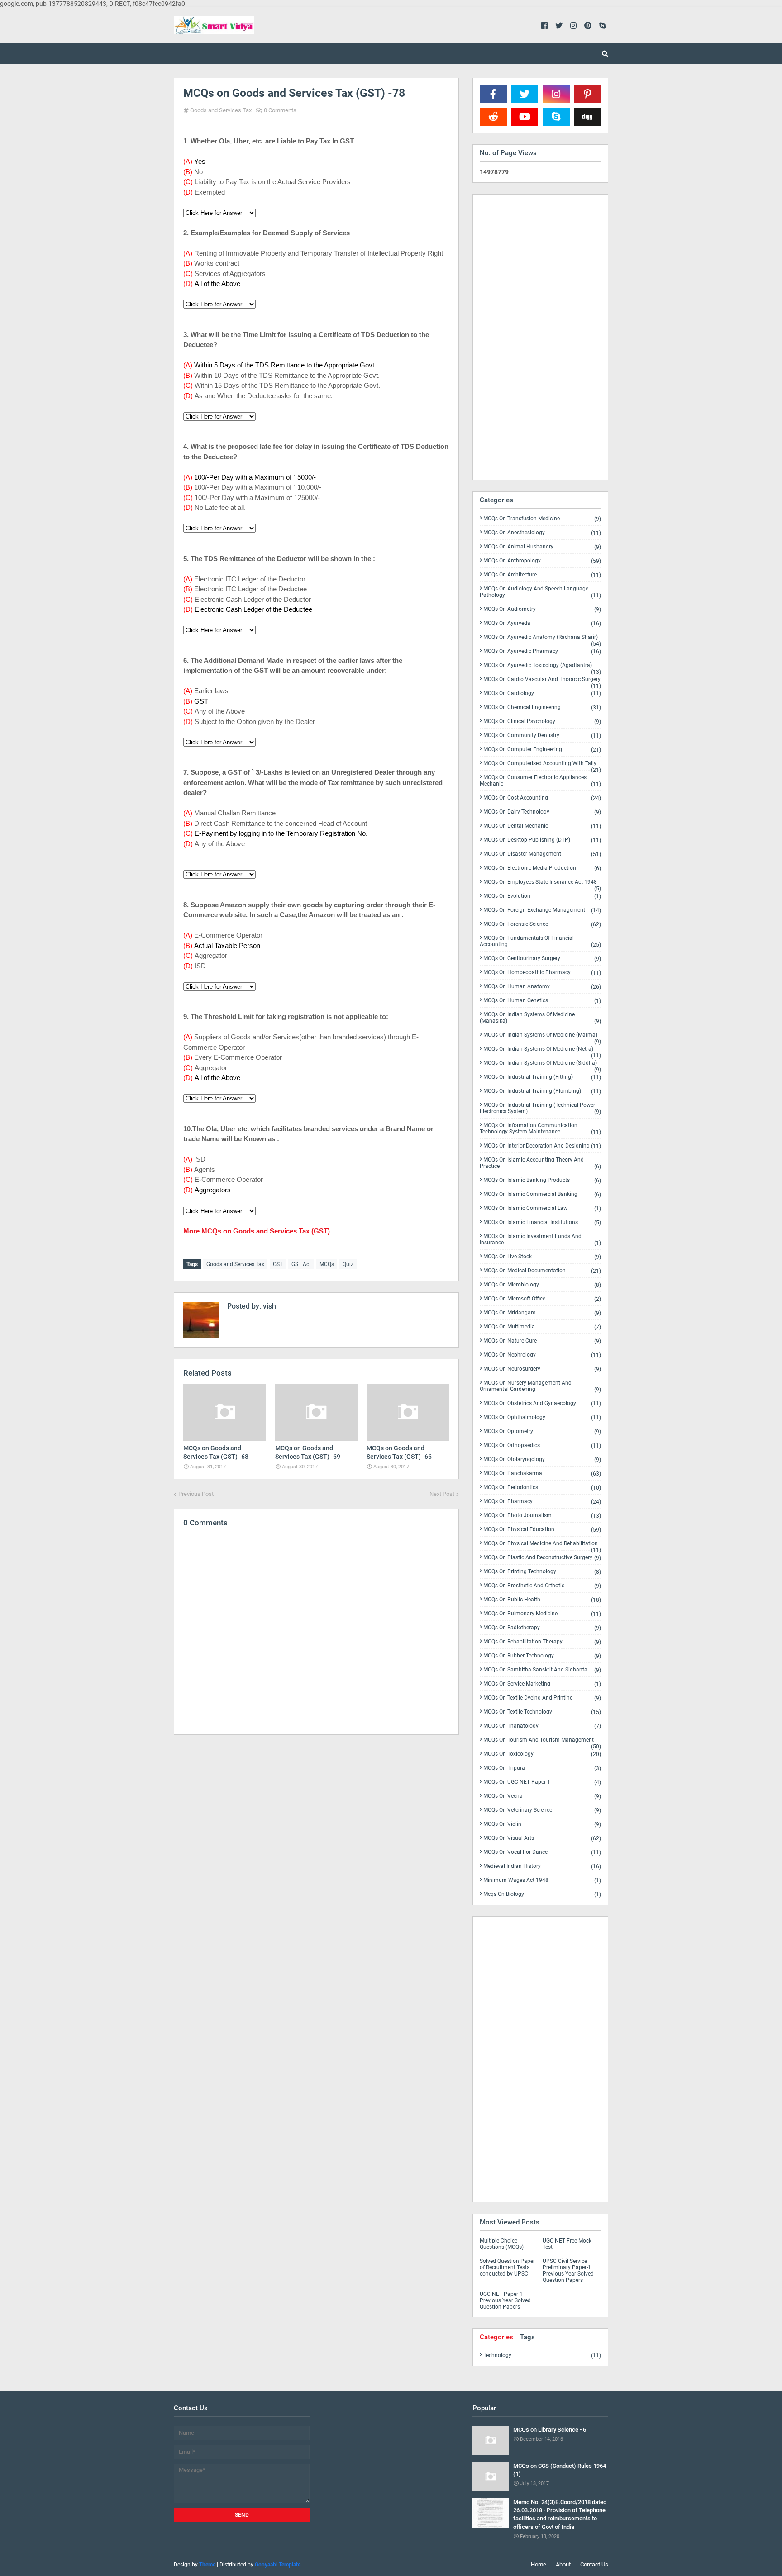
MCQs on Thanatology (542, 1726)
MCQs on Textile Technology (542, 1712)
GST (278, 1264)
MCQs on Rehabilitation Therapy (542, 1642)
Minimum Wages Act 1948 (542, 1880)
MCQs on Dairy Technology (542, 812)
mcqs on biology (542, 1894)
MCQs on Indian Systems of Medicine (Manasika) (540, 1018)
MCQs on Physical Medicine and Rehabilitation (542, 1545)
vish (269, 1306)
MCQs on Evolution (542, 896)
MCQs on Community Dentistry (542, 736)
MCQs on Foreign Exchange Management (542, 910)
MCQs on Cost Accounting (542, 798)
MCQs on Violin (542, 1824)
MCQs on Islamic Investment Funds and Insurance (540, 1240)
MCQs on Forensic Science (542, 924)
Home (539, 2564)
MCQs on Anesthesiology (542, 533)
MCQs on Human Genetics (542, 1001)
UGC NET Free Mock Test (567, 2244)
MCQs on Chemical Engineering (542, 707)
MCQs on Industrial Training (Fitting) (542, 1077)
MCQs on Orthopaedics (542, 1445)
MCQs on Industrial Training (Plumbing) (542, 1091)
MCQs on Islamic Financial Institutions (542, 1222)
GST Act (301, 1264)
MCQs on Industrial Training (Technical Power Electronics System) (540, 1108)
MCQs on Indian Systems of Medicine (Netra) (542, 1051)
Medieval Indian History (542, 1866)
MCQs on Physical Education (542, 1530)
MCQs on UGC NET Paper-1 (542, 1782)
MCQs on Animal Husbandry (542, 547)
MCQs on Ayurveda (542, 623)
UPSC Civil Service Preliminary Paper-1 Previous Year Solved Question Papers (568, 2271)
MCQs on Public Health (542, 1600)
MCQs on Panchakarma (542, 1474)
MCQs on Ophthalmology (542, 1417)
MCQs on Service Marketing (542, 1684)
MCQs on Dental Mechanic (542, 826)
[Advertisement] (316, 1820)
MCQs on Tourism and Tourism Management (542, 1742)
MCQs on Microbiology (542, 1285)
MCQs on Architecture (542, 575)
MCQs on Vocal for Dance (542, 1852)
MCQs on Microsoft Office (542, 1299)
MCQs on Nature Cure (542, 1341)
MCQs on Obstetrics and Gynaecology (542, 1403)
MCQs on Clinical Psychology (542, 721)
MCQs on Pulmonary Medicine (542, 1614)
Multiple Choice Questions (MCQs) (502, 2244)
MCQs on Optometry (542, 1431)
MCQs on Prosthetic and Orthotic (542, 1586)
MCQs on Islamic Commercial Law (542, 1208)
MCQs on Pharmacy (542, 1502)
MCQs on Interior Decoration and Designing (542, 1146)
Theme (207, 2565)
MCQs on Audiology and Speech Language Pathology (540, 592)
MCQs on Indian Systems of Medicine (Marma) (542, 1037)
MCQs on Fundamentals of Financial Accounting (540, 941)
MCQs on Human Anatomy (542, 987)
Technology (542, 2355)
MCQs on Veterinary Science (542, 1810)
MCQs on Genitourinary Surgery (542, 959)
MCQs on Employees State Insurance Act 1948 (542, 884)
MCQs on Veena (542, 1796)
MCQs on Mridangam (542, 1313)
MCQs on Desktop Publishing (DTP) (542, 840)
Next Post (442, 1494)
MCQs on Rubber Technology (542, 1656)
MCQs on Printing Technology (542, 1572)
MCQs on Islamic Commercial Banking (542, 1194)
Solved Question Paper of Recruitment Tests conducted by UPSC (507, 2267)
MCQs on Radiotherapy (542, 1628)
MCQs (327, 1264)
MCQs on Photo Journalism (542, 1516)
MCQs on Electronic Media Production (542, 868)
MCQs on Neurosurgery (542, 1369)
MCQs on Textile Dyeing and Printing (542, 1698)
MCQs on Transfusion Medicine (542, 519)
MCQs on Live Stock (542, 1257)
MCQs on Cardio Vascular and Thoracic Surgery (542, 681)
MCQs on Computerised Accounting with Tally (542, 765)
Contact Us (594, 2564)
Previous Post (196, 1494)
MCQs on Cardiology (542, 693)
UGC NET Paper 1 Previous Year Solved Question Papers (505, 2300)
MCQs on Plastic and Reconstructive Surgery (542, 1558)
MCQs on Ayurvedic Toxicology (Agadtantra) (542, 667)
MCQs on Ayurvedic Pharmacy (542, 651)
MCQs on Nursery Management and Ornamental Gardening (540, 1386)
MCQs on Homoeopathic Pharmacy (542, 973)
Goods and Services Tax (221, 110)
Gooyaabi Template (278, 2565)
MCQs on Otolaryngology (542, 1459)
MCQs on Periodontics (542, 1488)
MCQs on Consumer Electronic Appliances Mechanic (540, 781)
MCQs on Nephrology (542, 1355)
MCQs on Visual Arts (542, 1838)
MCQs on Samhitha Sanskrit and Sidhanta (542, 1670)
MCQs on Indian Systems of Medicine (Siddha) (542, 1065)
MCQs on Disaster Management (542, 854)
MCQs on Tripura (542, 1768)
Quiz (348, 1264)
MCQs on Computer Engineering (542, 750)
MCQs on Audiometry (542, 609)
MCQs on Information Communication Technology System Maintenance (540, 1129)
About (563, 2564)
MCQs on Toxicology (542, 1754)
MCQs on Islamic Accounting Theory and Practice (540, 1163)
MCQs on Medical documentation (542, 1271)
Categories (496, 2337)
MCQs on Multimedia (542, 1327)
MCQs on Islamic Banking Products (542, 1180)
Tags (527, 2337)
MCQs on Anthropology (542, 561)
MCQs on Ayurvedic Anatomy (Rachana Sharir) (542, 639)
